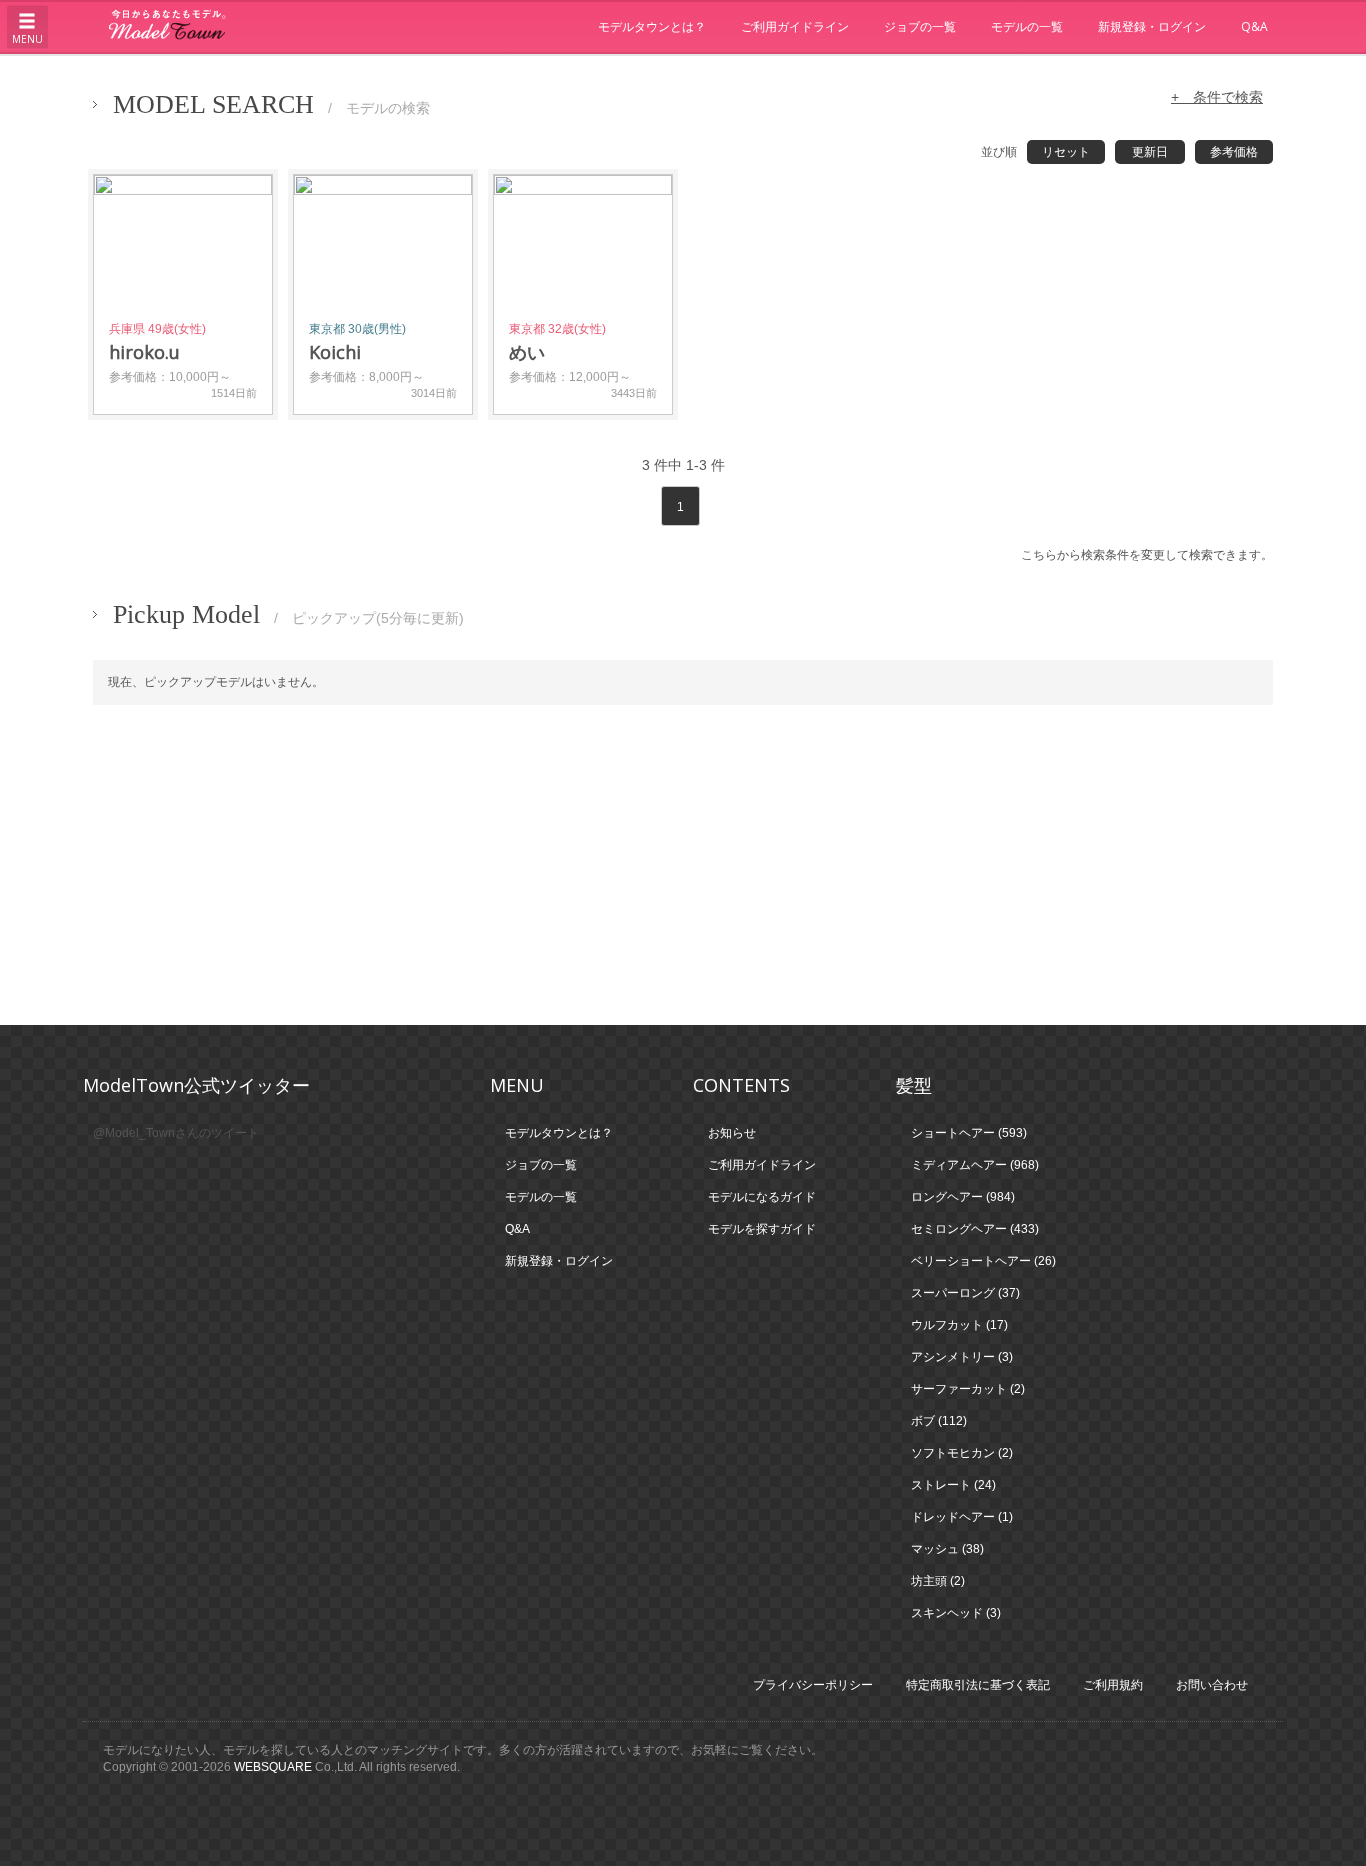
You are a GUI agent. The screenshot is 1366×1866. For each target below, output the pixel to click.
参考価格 (1234, 152)
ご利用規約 (1113, 1685)
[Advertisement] (683, 865)
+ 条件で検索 (1217, 97)
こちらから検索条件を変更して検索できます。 (1147, 555)
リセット (1066, 152)
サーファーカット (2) (968, 1389)
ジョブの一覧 (920, 26)
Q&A (1254, 26)
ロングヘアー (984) (963, 1197)
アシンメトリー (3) (962, 1357)
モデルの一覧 (1027, 26)
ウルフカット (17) (959, 1325)
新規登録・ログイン (1152, 26)
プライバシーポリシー (813, 1685)
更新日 (1150, 152)
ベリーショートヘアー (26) (983, 1261)
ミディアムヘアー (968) (975, 1165)
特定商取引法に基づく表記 (978, 1685)
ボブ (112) (939, 1421)
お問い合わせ (1212, 1685)
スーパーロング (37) (965, 1293)
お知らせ (732, 1133)
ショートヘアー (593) (969, 1133)
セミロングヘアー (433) (975, 1229)
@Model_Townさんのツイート (176, 1133)
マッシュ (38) (947, 1549)
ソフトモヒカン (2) (962, 1453)
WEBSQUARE (273, 1767)
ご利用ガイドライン (795, 26)
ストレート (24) (953, 1485)
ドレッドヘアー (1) (962, 1517)
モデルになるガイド (762, 1197)
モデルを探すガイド (762, 1229)
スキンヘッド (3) (956, 1613)
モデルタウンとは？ (652, 26)
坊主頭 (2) (938, 1581)
